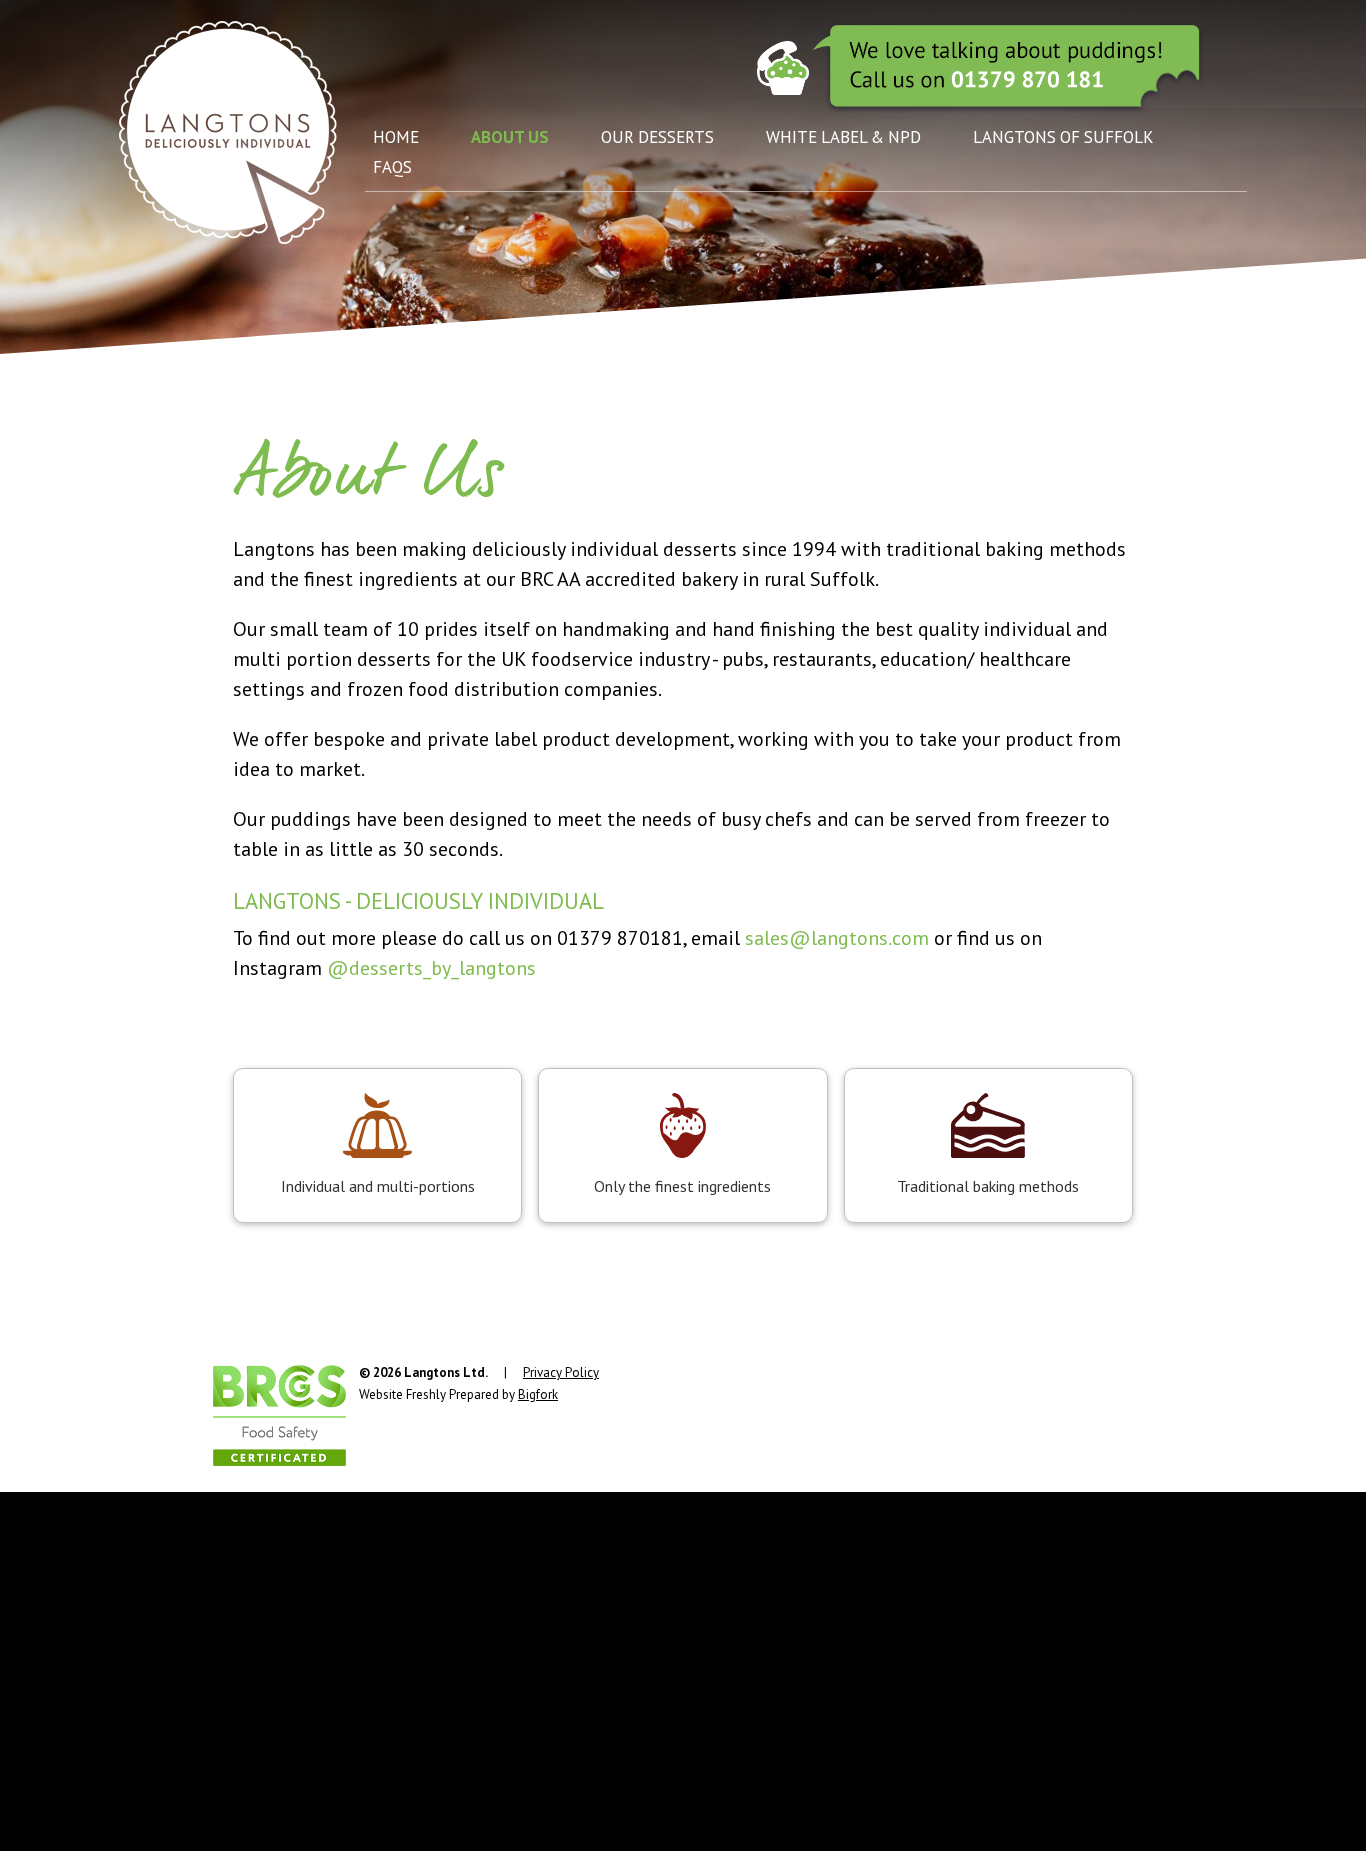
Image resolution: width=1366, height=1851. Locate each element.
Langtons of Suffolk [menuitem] (1063, 137)
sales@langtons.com (837, 938)
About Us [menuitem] (510, 137)
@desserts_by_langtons (431, 968)
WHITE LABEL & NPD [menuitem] (843, 137)
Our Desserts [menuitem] (657, 137)
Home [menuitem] (396, 137)
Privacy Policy (561, 1372)
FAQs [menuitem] (392, 167)
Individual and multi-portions (378, 1186)
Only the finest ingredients (682, 1186)
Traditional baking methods (988, 1186)
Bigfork (538, 1394)
